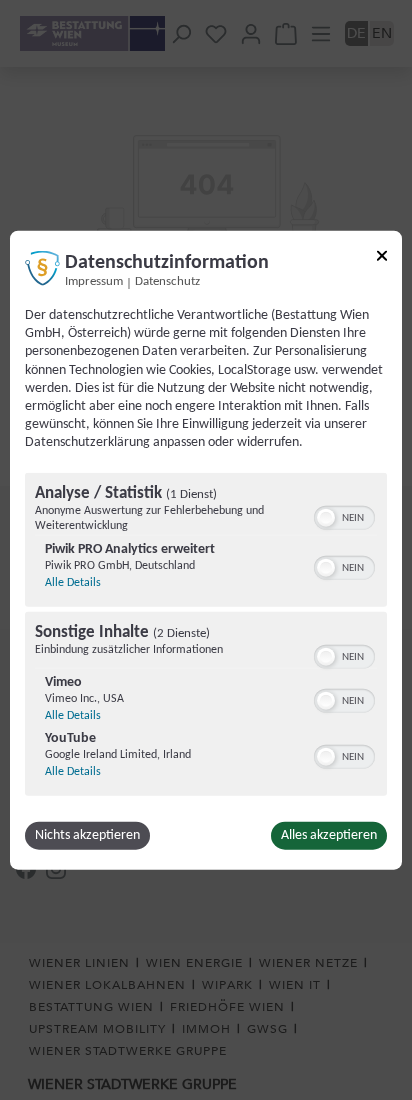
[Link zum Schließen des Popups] (382, 259)
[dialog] (206, 550)
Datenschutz (167, 282)
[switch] (344, 515)
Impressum (94, 282)
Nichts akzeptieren (87, 834)
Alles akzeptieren (329, 834)
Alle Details (73, 582)
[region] (206, 636)
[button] (326, 517)
